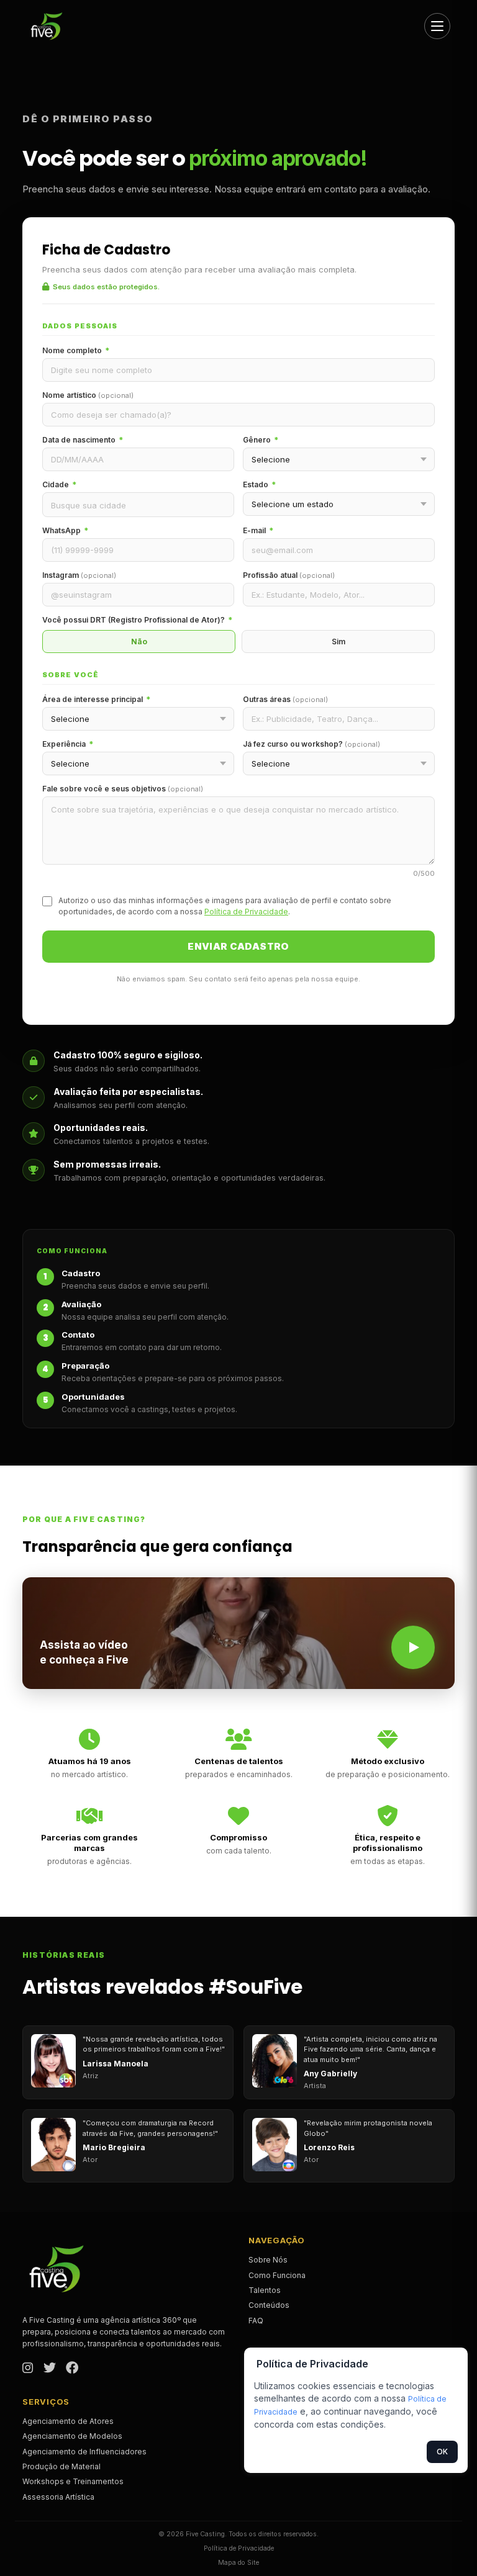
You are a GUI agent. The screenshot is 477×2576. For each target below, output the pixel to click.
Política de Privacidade (246, 912)
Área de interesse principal (96, 699)
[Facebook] (72, 2369)
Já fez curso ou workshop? (311, 744)
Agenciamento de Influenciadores (84, 2452)
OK (442, 2452)
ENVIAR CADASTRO (238, 946)
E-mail (258, 530)
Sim (338, 642)
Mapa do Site (238, 2563)
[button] (238, 1633)
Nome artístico (88, 395)
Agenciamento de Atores (68, 2421)
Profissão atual (289, 575)
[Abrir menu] (437, 26)
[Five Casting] (52, 26)
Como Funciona (277, 2275)
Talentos (265, 2290)
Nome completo (76, 350)
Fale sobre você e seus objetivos (123, 789)
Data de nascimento (83, 440)
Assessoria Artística (58, 2497)
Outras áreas (285, 699)
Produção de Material (61, 2466)
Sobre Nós (268, 2260)
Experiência (68, 744)
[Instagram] (28, 2369)
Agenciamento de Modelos (72, 2436)
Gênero (261, 440)
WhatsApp (65, 530)
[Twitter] (50, 2369)
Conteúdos (269, 2305)
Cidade (59, 484)
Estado (259, 484)
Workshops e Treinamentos (73, 2481)
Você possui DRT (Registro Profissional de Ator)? (137, 620)
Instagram (79, 575)
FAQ (256, 2321)
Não (139, 642)
